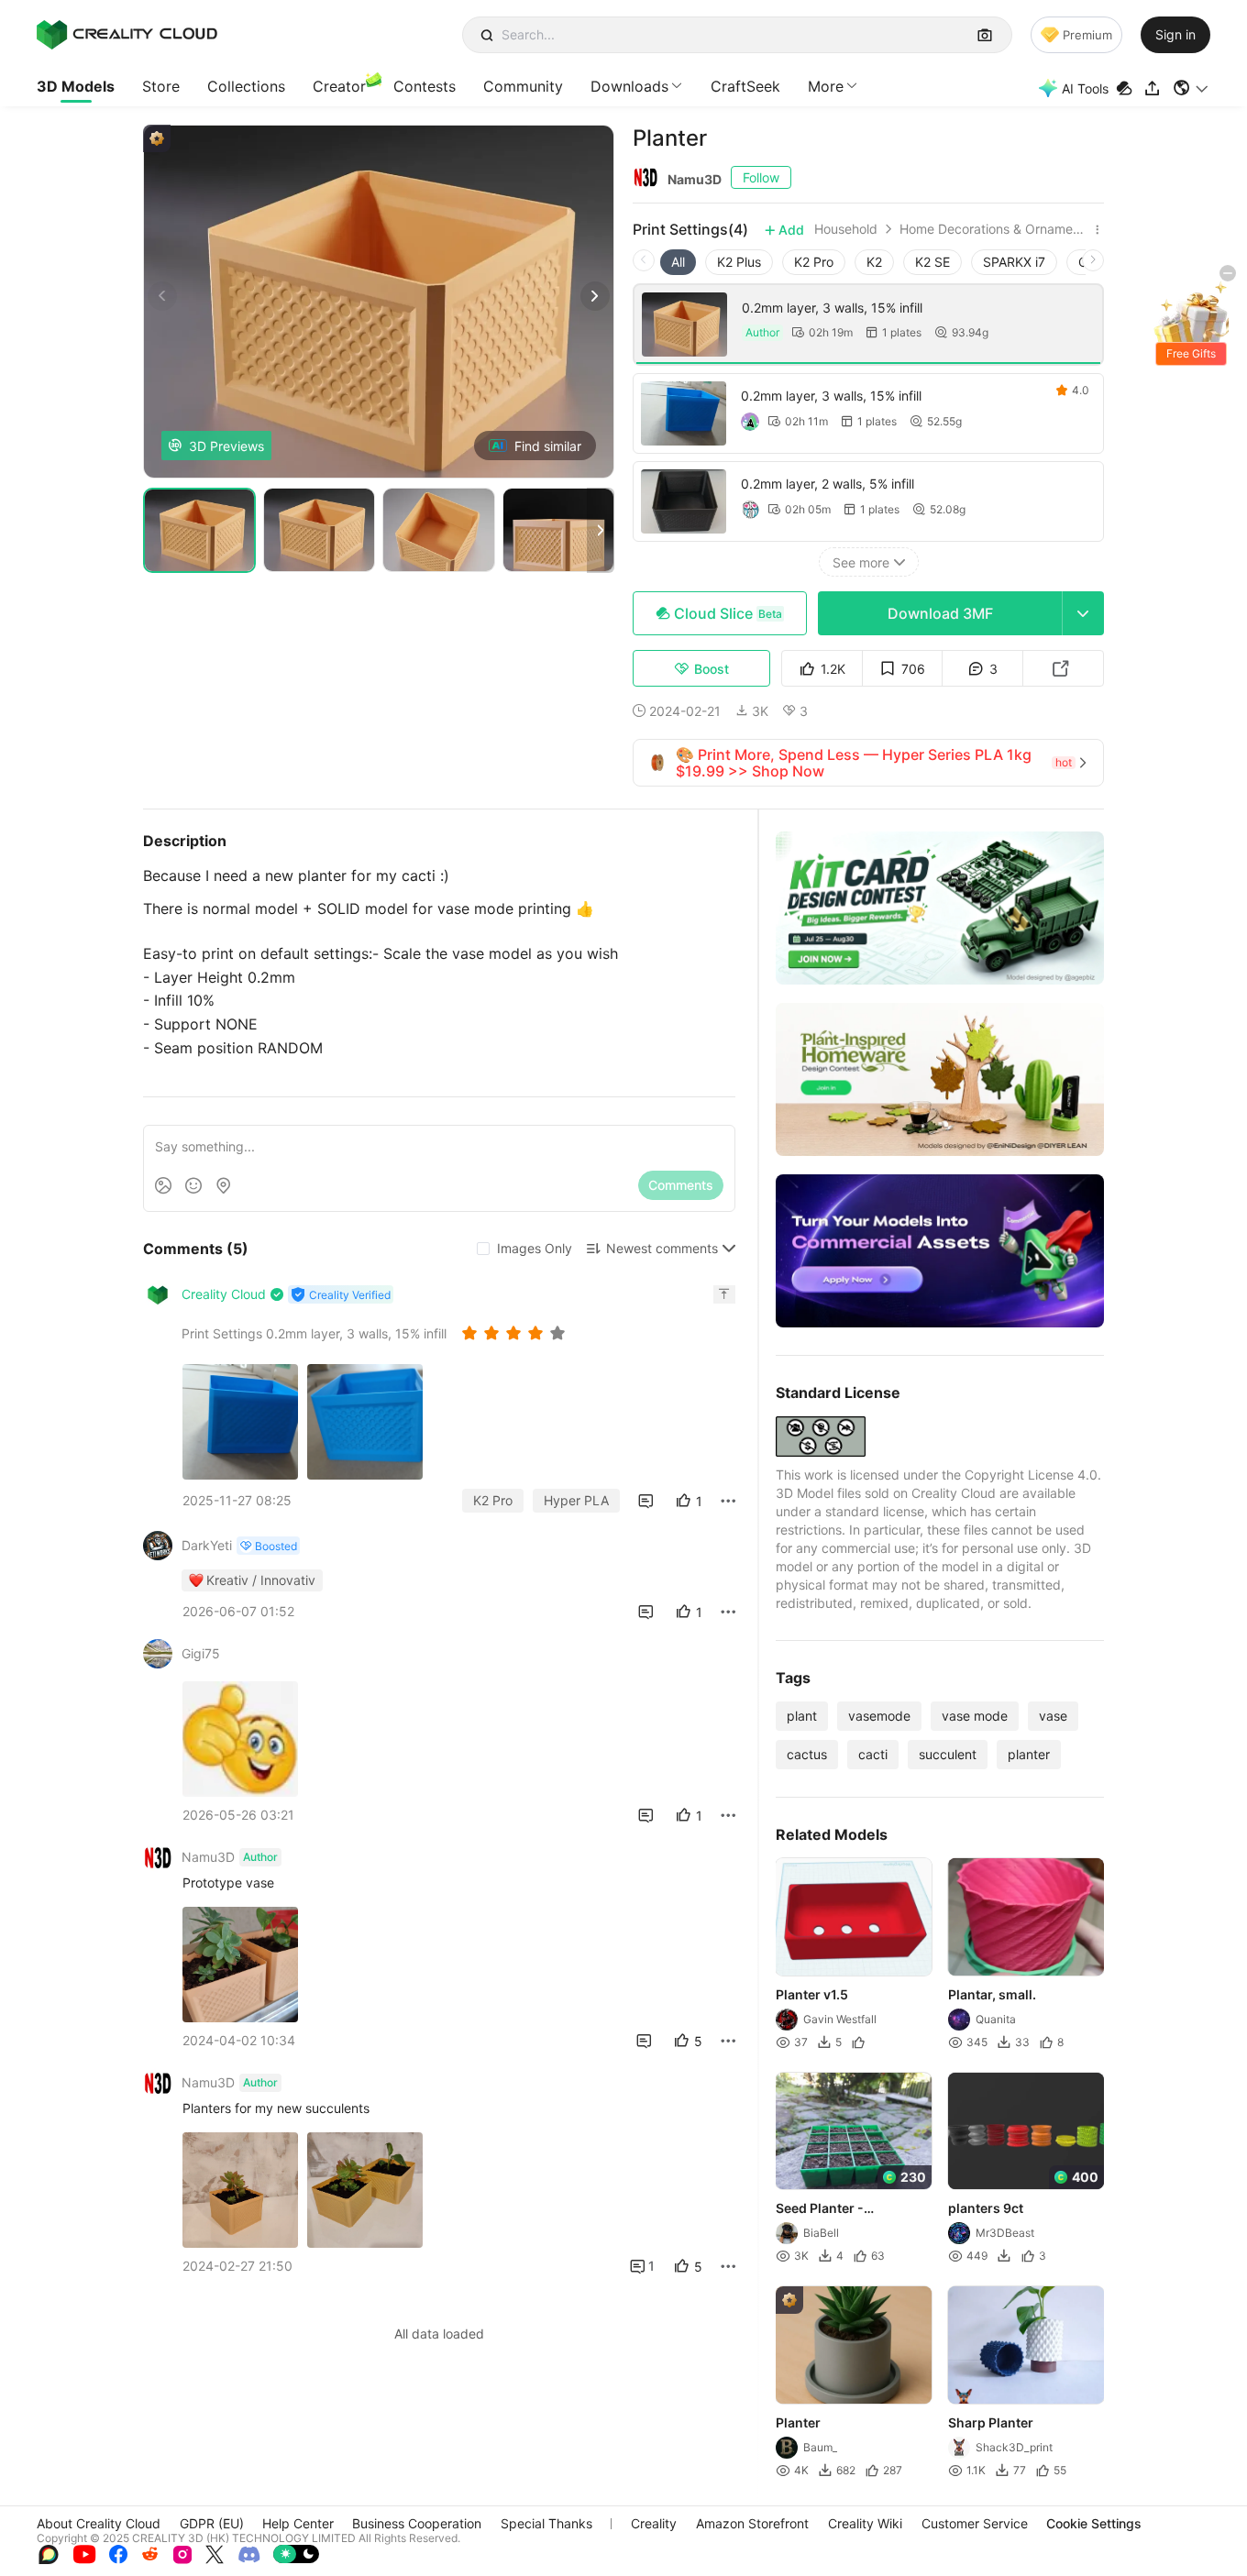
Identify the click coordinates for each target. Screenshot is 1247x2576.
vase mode (975, 1716)
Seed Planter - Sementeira (820, 2209)
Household (846, 229)
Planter (798, 2422)
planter (1029, 1754)
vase (1053, 1716)
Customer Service (975, 2523)
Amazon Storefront (752, 2523)
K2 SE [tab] (932, 262)
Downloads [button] (629, 86)
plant (802, 1716)
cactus (807, 1754)
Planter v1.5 (812, 1994)
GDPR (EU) (212, 2523)
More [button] (826, 86)
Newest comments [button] (662, 1248)
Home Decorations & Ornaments (994, 229)
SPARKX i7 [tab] (1014, 262)
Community (523, 86)
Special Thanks (546, 2523)
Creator (339, 86)
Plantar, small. (992, 1994)
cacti (873, 1754)
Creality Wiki (865, 2523)
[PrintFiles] (1126, 88)
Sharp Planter (991, 2422)
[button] (1192, 88)
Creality (654, 2523)
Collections (246, 86)
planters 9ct (986, 2208)
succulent (948, 1754)
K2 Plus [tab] (739, 262)
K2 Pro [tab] (814, 262)
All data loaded (439, 2334)
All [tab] (678, 262)
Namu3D (695, 179)
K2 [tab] (874, 262)
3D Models (76, 86)
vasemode (879, 1716)
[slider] (516, 1333)
